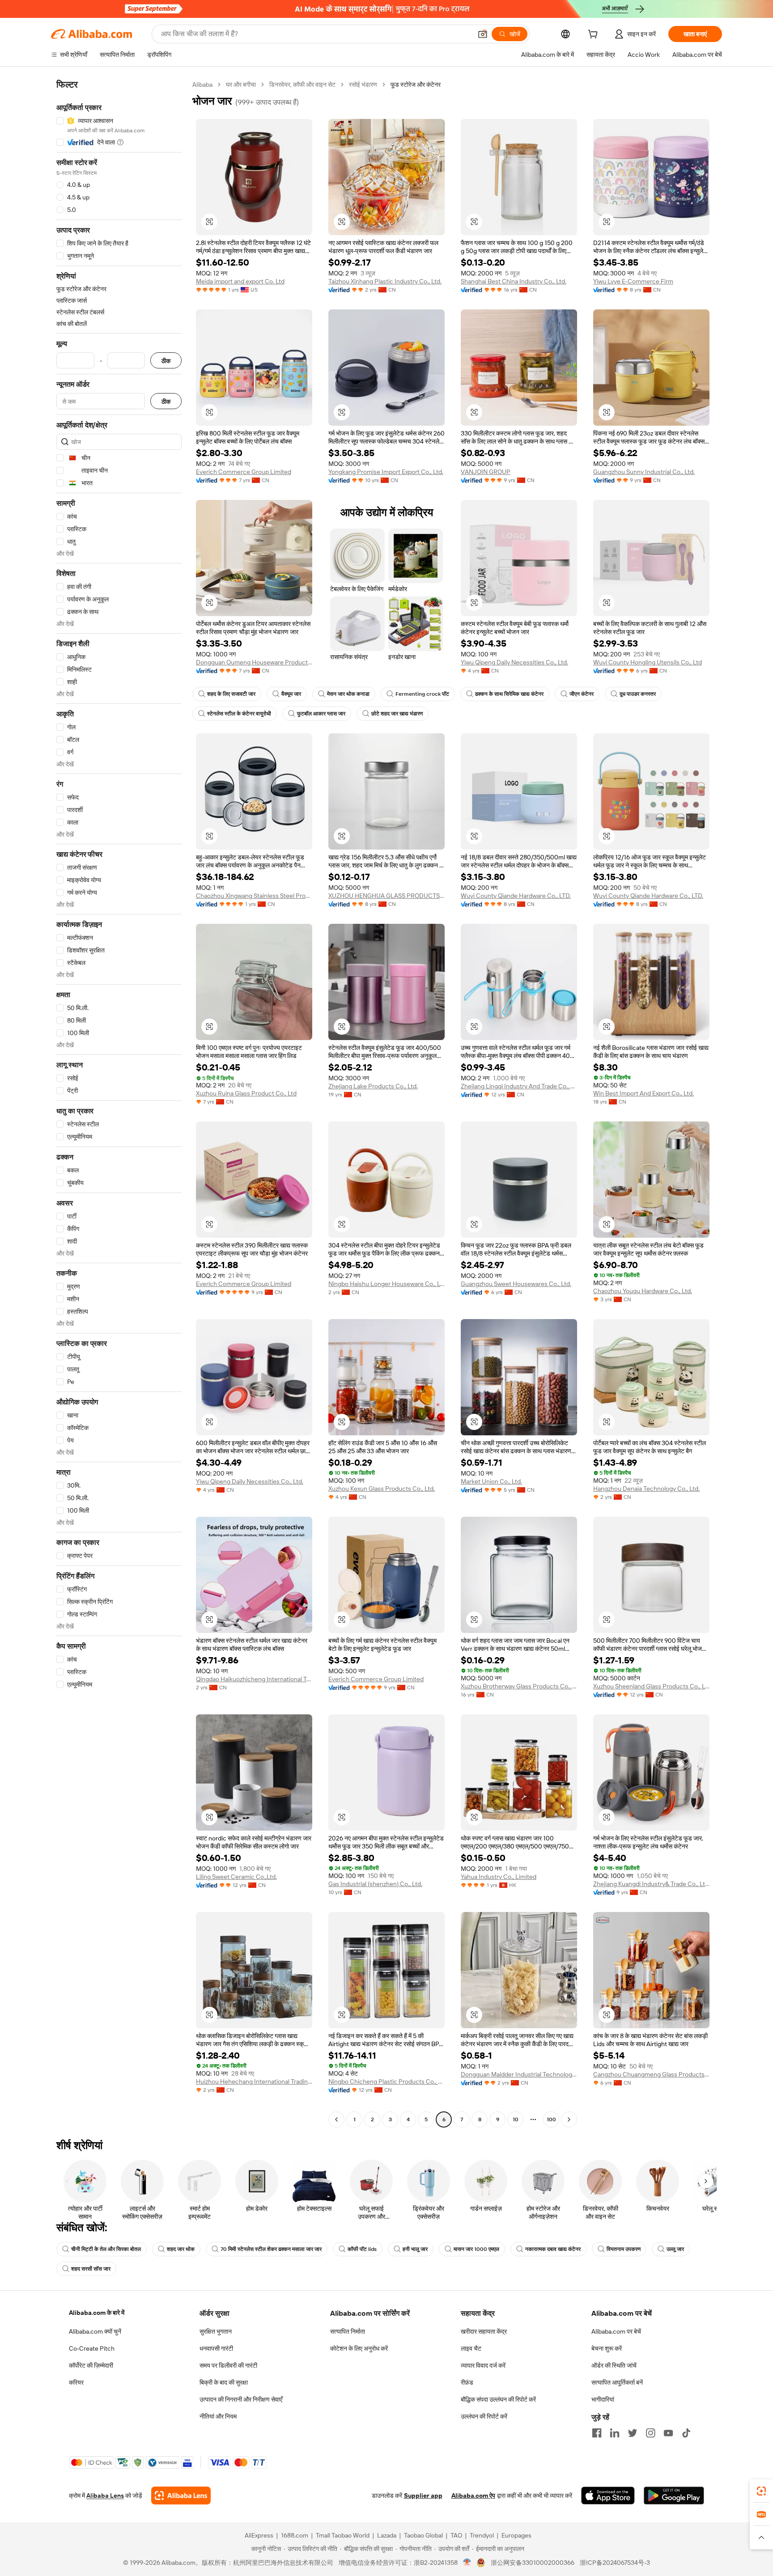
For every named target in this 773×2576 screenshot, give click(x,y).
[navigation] (119, 1103)
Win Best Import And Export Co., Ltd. (643, 1093)
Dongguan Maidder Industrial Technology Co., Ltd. (519, 2074)
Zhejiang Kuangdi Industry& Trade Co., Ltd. (651, 1884)
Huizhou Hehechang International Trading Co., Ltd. (254, 2081)
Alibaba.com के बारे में (97, 2313)
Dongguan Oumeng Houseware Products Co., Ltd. (254, 662)
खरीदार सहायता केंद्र (484, 2331)
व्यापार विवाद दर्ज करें (483, 2365)
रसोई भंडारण (363, 85)
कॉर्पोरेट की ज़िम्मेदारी (91, 2365)
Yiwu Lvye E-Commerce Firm (633, 281)
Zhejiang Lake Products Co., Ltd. (373, 1086)
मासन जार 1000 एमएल (476, 2249)
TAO (456, 2535)
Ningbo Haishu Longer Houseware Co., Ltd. (386, 1284)
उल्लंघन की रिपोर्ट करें (484, 2416)
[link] (761, 2491)
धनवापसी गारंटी (216, 2348)
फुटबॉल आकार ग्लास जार (321, 714)
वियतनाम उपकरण (624, 2249)
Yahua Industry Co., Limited (499, 1877)
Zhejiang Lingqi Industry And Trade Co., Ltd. (519, 1086)
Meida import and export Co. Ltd (240, 281)
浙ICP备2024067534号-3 (615, 2563)
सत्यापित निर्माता (348, 2331)
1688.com (295, 2535)
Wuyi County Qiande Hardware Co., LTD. (516, 896)
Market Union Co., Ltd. (491, 1481)
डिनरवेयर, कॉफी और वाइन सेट (302, 85)
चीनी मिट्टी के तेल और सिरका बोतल (106, 2249)
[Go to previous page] (336, 2119)
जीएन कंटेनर (582, 694)
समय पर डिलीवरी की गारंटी (228, 2365)
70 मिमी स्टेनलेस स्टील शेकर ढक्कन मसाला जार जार (271, 2249)
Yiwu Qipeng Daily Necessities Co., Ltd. (514, 662)
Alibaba (202, 85)
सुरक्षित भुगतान (216, 2331)
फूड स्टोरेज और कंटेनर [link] (416, 85)
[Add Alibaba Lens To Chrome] (181, 2496)
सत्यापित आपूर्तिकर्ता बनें (617, 2382)
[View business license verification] (467, 2563)
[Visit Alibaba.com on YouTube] (668, 2433)
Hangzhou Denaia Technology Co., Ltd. (646, 1489)
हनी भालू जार (415, 2249)
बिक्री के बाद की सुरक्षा (224, 2382)
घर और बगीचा (241, 85)
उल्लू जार (675, 2249)
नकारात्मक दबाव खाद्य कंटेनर (553, 2249)
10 (516, 2119)
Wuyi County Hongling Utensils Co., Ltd (648, 662)
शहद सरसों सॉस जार (91, 2269)
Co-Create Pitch (92, 2348)
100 (551, 2119)
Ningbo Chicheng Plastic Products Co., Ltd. (386, 2081)
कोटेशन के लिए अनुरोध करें (359, 2348)
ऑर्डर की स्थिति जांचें (614, 2365)
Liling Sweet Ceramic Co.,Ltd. (236, 1877)
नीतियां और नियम (218, 2416)
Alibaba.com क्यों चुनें (95, 2331)
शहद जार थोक (181, 2249)
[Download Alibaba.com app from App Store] (608, 2496)
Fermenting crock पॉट (422, 694)
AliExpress (259, 2535)
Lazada (387, 2535)
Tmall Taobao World (343, 2535)
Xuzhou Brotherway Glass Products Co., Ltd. (519, 1686)
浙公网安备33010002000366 (533, 2563)
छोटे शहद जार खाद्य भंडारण (397, 714)
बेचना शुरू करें (607, 2348)
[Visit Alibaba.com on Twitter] (633, 2433)
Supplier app (423, 2496)
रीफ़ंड (467, 2382)
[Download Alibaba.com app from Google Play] (674, 2496)
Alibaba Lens (105, 2496)
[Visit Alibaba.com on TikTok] (686, 2433)
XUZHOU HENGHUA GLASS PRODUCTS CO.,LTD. (386, 896)
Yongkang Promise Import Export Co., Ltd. (386, 472)
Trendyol (482, 2535)
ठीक (166, 361)
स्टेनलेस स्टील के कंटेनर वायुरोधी (239, 714)
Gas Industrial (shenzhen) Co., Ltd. (375, 1884)
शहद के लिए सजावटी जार (231, 694)
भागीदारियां (603, 2399)
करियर (76, 2382)
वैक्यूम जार (291, 694)
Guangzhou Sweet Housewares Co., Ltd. (516, 1284)
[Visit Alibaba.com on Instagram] (650, 2433)
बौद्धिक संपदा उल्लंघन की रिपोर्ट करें (498, 2399)
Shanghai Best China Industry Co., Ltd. (514, 281)
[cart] (595, 35)
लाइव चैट (471, 2348)
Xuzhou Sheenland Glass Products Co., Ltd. (651, 1686)
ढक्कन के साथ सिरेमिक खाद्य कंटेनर (509, 694)
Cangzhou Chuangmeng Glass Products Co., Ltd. (651, 2074)
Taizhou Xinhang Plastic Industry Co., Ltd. (385, 281)
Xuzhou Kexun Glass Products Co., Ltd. (382, 1489)
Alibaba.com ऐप (473, 2496)
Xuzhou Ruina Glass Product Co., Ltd (246, 1093)
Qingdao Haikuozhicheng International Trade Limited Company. (254, 1679)
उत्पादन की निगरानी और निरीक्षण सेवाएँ (241, 2399)
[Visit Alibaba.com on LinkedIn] (615, 2433)
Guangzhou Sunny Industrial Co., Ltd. (644, 472)
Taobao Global (423, 2535)
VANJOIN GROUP (486, 472)
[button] (483, 34)
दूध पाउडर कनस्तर (638, 694)
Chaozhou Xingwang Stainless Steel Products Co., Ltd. (254, 896)
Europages (516, 2535)
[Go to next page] (569, 2119)
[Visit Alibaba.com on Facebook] (597, 2433)
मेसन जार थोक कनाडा (348, 694)
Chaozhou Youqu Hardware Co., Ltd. (643, 1291)
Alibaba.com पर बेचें (616, 2331)
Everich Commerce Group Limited (244, 472)
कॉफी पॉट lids (362, 2249)
